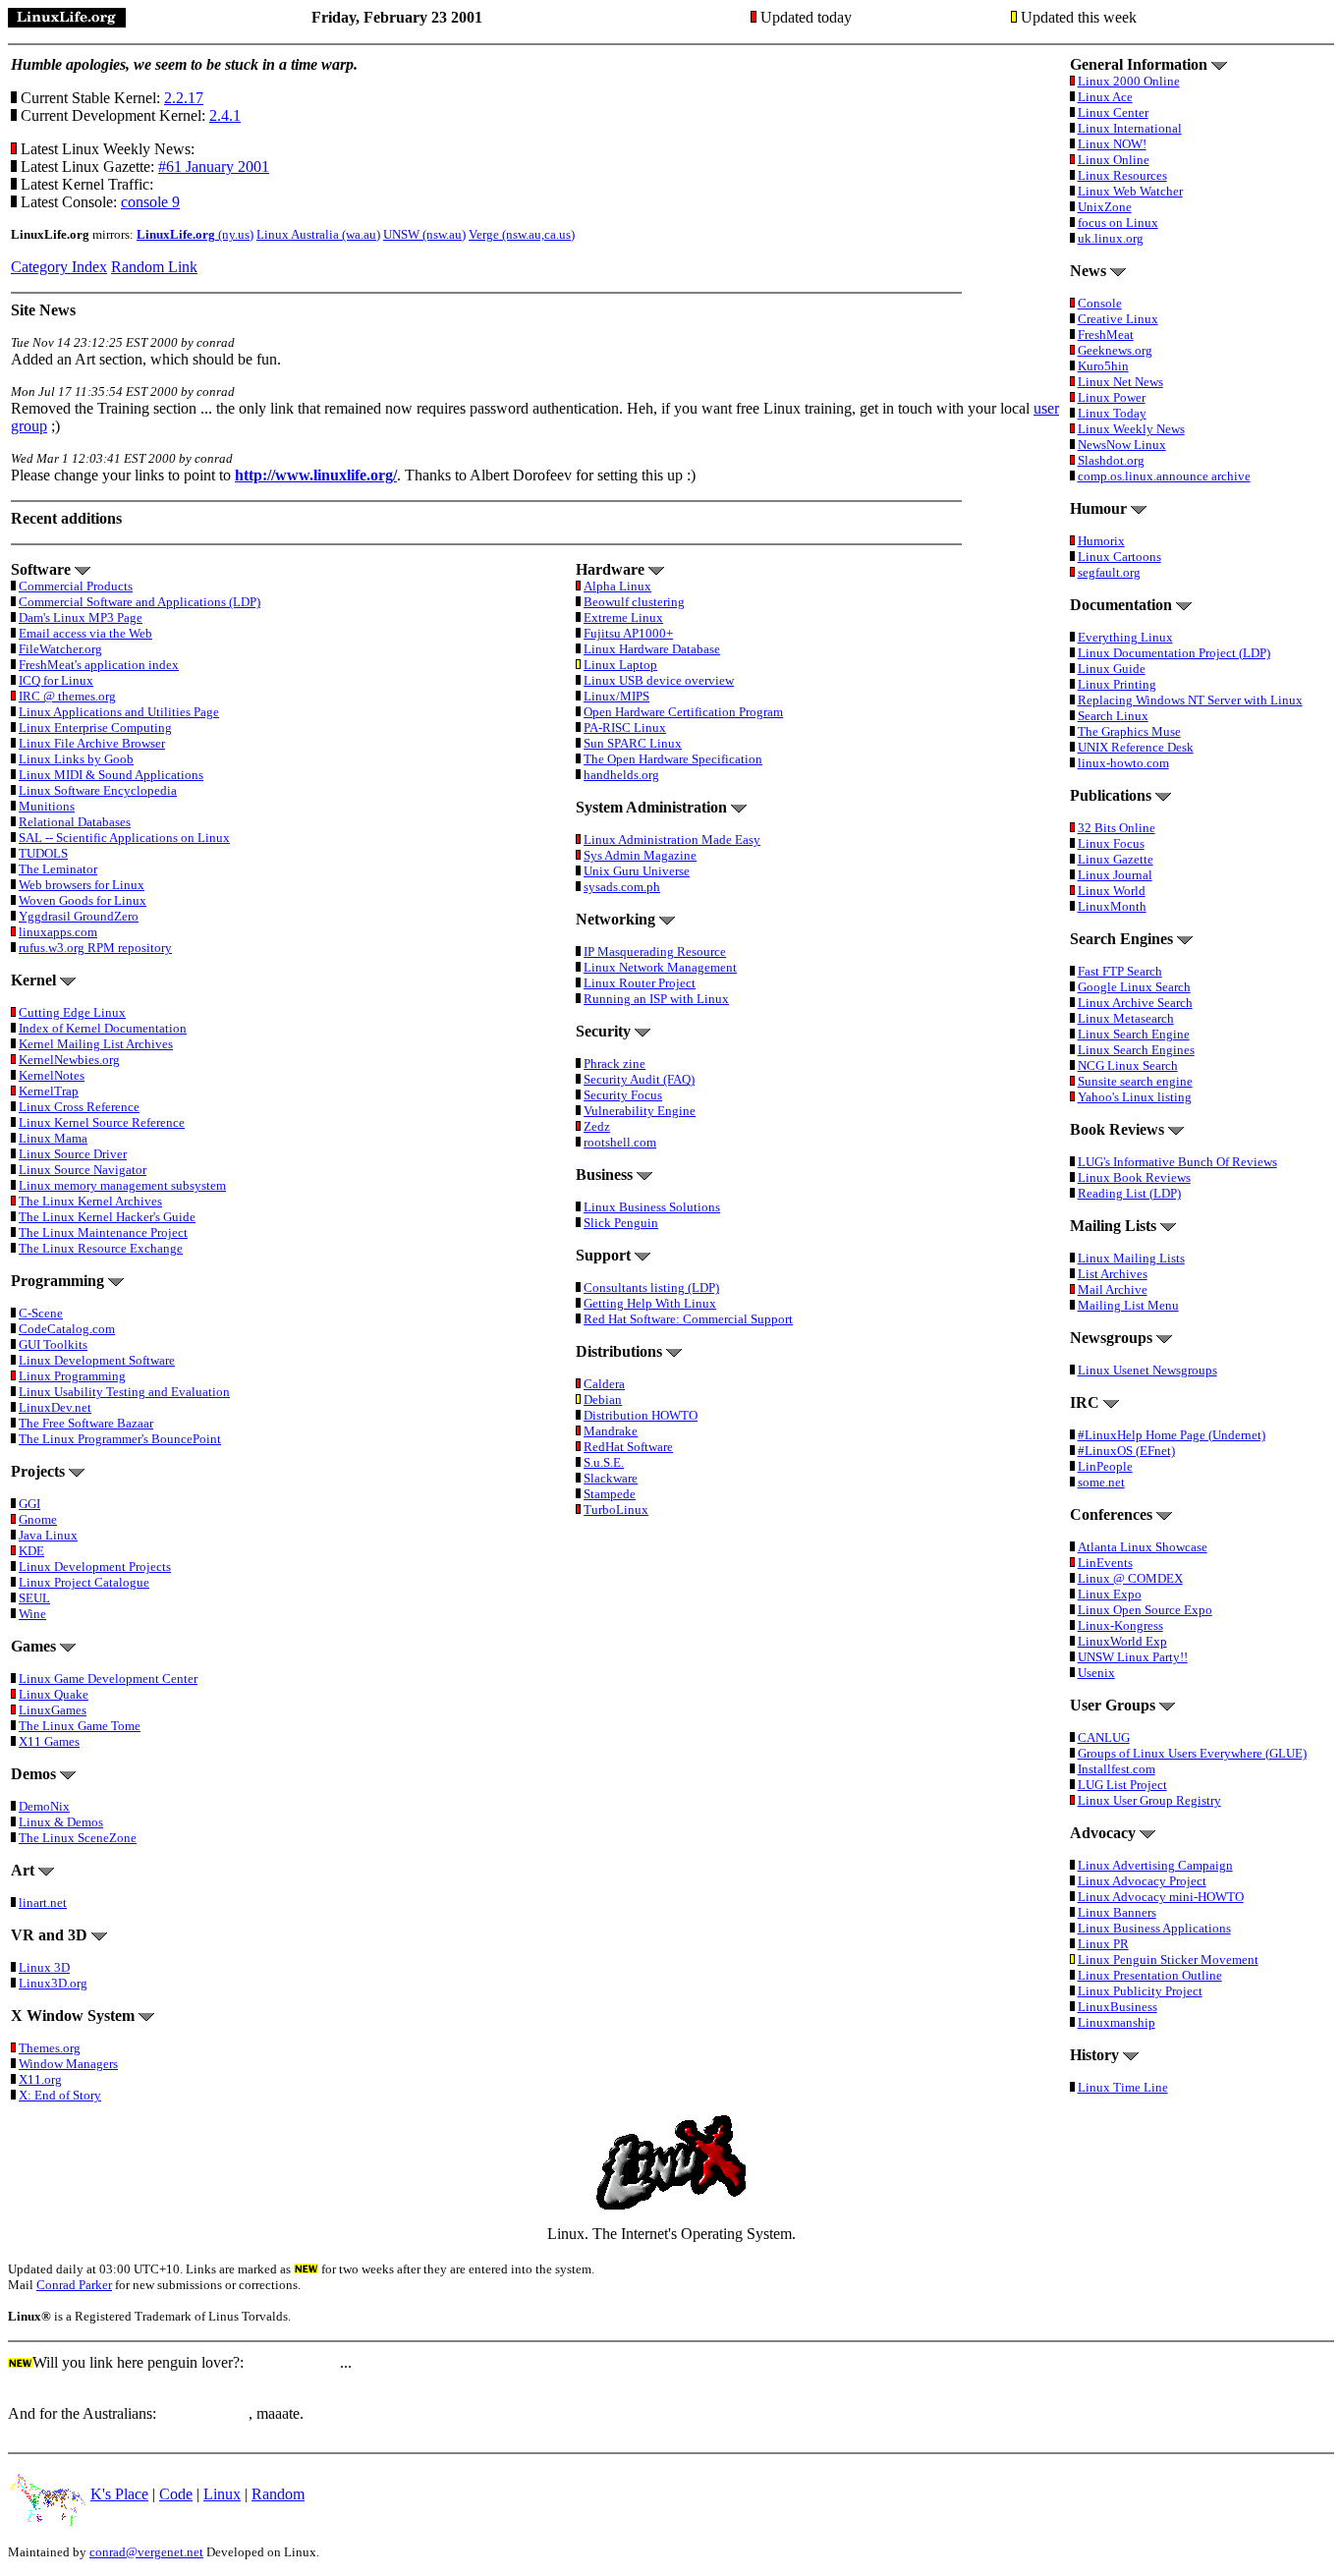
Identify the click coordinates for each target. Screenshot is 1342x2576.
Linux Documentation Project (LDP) (1174, 653)
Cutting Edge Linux (72, 1012)
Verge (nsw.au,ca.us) (522, 234)
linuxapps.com (58, 932)
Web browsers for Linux (82, 885)
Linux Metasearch (1126, 1018)
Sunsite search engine (1135, 1081)
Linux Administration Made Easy (672, 840)
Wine (32, 1614)
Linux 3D (44, 1967)
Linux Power (1112, 397)
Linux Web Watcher (1130, 191)
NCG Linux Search (1128, 1065)
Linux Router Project (640, 983)
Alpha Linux (617, 586)
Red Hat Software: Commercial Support (688, 1319)
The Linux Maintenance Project (103, 1232)
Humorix (1101, 541)
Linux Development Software (97, 1360)
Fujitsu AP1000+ (628, 633)
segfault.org (1109, 572)
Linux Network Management (660, 967)
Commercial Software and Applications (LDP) (140, 602)
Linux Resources (1122, 175)
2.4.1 (225, 115)
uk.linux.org (1111, 238)
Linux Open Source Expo (1145, 1610)
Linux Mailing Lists (1131, 1258)
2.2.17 (184, 98)
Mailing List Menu (1128, 1305)
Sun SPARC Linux (633, 743)
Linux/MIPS (616, 696)
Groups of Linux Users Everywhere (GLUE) (1192, 1753)
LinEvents (1105, 1563)
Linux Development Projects (95, 1567)
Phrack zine (615, 1064)
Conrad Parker (74, 2285)
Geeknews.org (1115, 350)
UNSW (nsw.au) (424, 234)
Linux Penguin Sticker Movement (1168, 1960)
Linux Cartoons (1119, 557)
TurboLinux (616, 1510)
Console (1100, 303)
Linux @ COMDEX (1130, 1578)
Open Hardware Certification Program (683, 712)
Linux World (1112, 891)
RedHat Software (628, 1447)
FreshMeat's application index (99, 665)
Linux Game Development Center (108, 1679)
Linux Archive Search (1135, 1003)
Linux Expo (1110, 1594)
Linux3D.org (53, 1983)
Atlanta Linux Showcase (1143, 1547)
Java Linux (48, 1535)
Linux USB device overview (659, 680)
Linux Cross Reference (79, 1107)
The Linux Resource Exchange (101, 1248)
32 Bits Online (1117, 828)
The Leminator (58, 869)
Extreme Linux (623, 617)
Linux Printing (1117, 684)
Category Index (59, 267)
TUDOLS (43, 853)
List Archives (1113, 1274)
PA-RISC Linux (625, 728)
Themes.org (50, 2048)
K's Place (119, 2494)
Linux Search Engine (1134, 1034)
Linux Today (1112, 413)
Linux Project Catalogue (84, 1582)
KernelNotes (52, 1075)
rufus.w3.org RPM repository (95, 948)
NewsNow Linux (1122, 445)
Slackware (611, 1478)
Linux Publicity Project (1140, 1991)
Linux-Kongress (1120, 1625)
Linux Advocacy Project (1142, 1881)
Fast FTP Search (1120, 971)
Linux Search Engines (1136, 1050)
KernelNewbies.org (69, 1060)
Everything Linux (1125, 637)
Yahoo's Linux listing (1135, 1097)
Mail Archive (1113, 1289)
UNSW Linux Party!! (1133, 1657)
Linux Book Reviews (1134, 1177)
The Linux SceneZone (78, 1838)
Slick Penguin (621, 1223)
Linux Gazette (1116, 859)
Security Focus (623, 1095)
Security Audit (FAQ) (639, 1079)
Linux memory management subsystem (122, 1185)
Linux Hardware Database (652, 649)
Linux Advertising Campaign (1155, 1865)
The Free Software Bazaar (86, 1423)
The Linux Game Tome (80, 1726)
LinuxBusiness (1118, 2007)
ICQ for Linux (56, 680)
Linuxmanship (1117, 2022)
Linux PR (1103, 1944)
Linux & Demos (61, 1822)
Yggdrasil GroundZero (79, 916)
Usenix (1096, 1673)
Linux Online (1114, 160)
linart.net (43, 1903)
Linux (222, 2494)
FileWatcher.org (60, 649)
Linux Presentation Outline (1150, 1975)
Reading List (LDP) (1129, 1193)
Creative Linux (1118, 319)
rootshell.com (620, 1142)
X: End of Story (60, 2095)
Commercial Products (76, 586)
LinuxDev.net (55, 1407)
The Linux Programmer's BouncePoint (120, 1439)
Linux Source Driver (73, 1154)
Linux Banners (1117, 1912)
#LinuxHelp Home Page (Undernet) (1172, 1435)
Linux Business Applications (1154, 1928)
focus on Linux (1118, 223)
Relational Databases (75, 822)
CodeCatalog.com (67, 1329)
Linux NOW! (1112, 144)
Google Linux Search (1134, 987)
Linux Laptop (620, 665)
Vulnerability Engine (640, 1111)
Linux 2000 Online (1129, 81)
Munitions (47, 806)
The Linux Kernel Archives (90, 1201)
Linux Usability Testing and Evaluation (124, 1392)
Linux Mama (53, 1138)
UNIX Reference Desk (1136, 747)
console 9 (150, 202)
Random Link (154, 267)
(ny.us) (195, 234)
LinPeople (1105, 1466)
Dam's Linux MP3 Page (81, 617)
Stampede (610, 1494)
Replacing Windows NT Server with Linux (1190, 700)
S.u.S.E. (604, 1462)
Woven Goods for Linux (83, 900)
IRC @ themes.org (67, 696)
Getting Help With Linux (650, 1303)
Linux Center (1113, 112)
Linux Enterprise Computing (95, 728)
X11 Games (49, 1741)
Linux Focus (1111, 843)
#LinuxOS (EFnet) (1126, 1451)
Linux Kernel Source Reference (102, 1122)
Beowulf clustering (634, 602)
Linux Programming (72, 1376)
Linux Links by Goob (76, 759)
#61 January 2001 (214, 167)
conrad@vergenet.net (146, 2552)
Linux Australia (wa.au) (318, 234)
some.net (1101, 1482)
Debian (603, 1400)
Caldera (604, 1384)
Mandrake (611, 1431)
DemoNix (44, 1806)
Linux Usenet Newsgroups (1147, 1370)
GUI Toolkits (53, 1344)
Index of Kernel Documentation (103, 1028)
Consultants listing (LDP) (651, 1288)
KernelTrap (49, 1091)
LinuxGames (53, 1710)
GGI (29, 1504)
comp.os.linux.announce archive (1164, 476)
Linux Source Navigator (83, 1170)
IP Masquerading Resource (655, 952)
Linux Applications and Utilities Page (119, 712)
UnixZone (1105, 207)
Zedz (597, 1126)
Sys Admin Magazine (640, 855)
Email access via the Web (85, 633)
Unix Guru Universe (637, 871)
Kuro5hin (1103, 366)
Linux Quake (54, 1694)
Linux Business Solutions (652, 1207)
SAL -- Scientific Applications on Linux (124, 838)
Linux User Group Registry (1149, 1800)
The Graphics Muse (1129, 731)
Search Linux (1113, 716)
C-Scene (41, 1313)
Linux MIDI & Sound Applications (111, 775)
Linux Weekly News (1131, 429)
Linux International (1130, 128)
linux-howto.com (1123, 763)
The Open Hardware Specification (673, 759)
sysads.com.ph (622, 887)
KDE (31, 1551)
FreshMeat (1106, 335)
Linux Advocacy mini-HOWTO (1161, 1897)
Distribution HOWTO (641, 1415)
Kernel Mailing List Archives (96, 1044)
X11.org (40, 2079)
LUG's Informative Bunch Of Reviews (1177, 1162)
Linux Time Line (1123, 2087)
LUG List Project (1122, 1785)
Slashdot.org (1111, 460)
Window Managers (68, 2064)
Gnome (38, 1519)
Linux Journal (1115, 875)
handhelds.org (621, 775)
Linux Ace (1105, 97)
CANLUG (1104, 1737)
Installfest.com (1117, 1769)
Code (176, 2494)
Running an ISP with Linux (656, 999)
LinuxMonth (1112, 906)
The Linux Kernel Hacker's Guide (107, 1217)
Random (278, 2494)
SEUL (34, 1598)
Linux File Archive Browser (92, 743)
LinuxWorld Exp (1122, 1641)
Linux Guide (1112, 669)
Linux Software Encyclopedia (98, 790)
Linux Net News (1120, 382)
